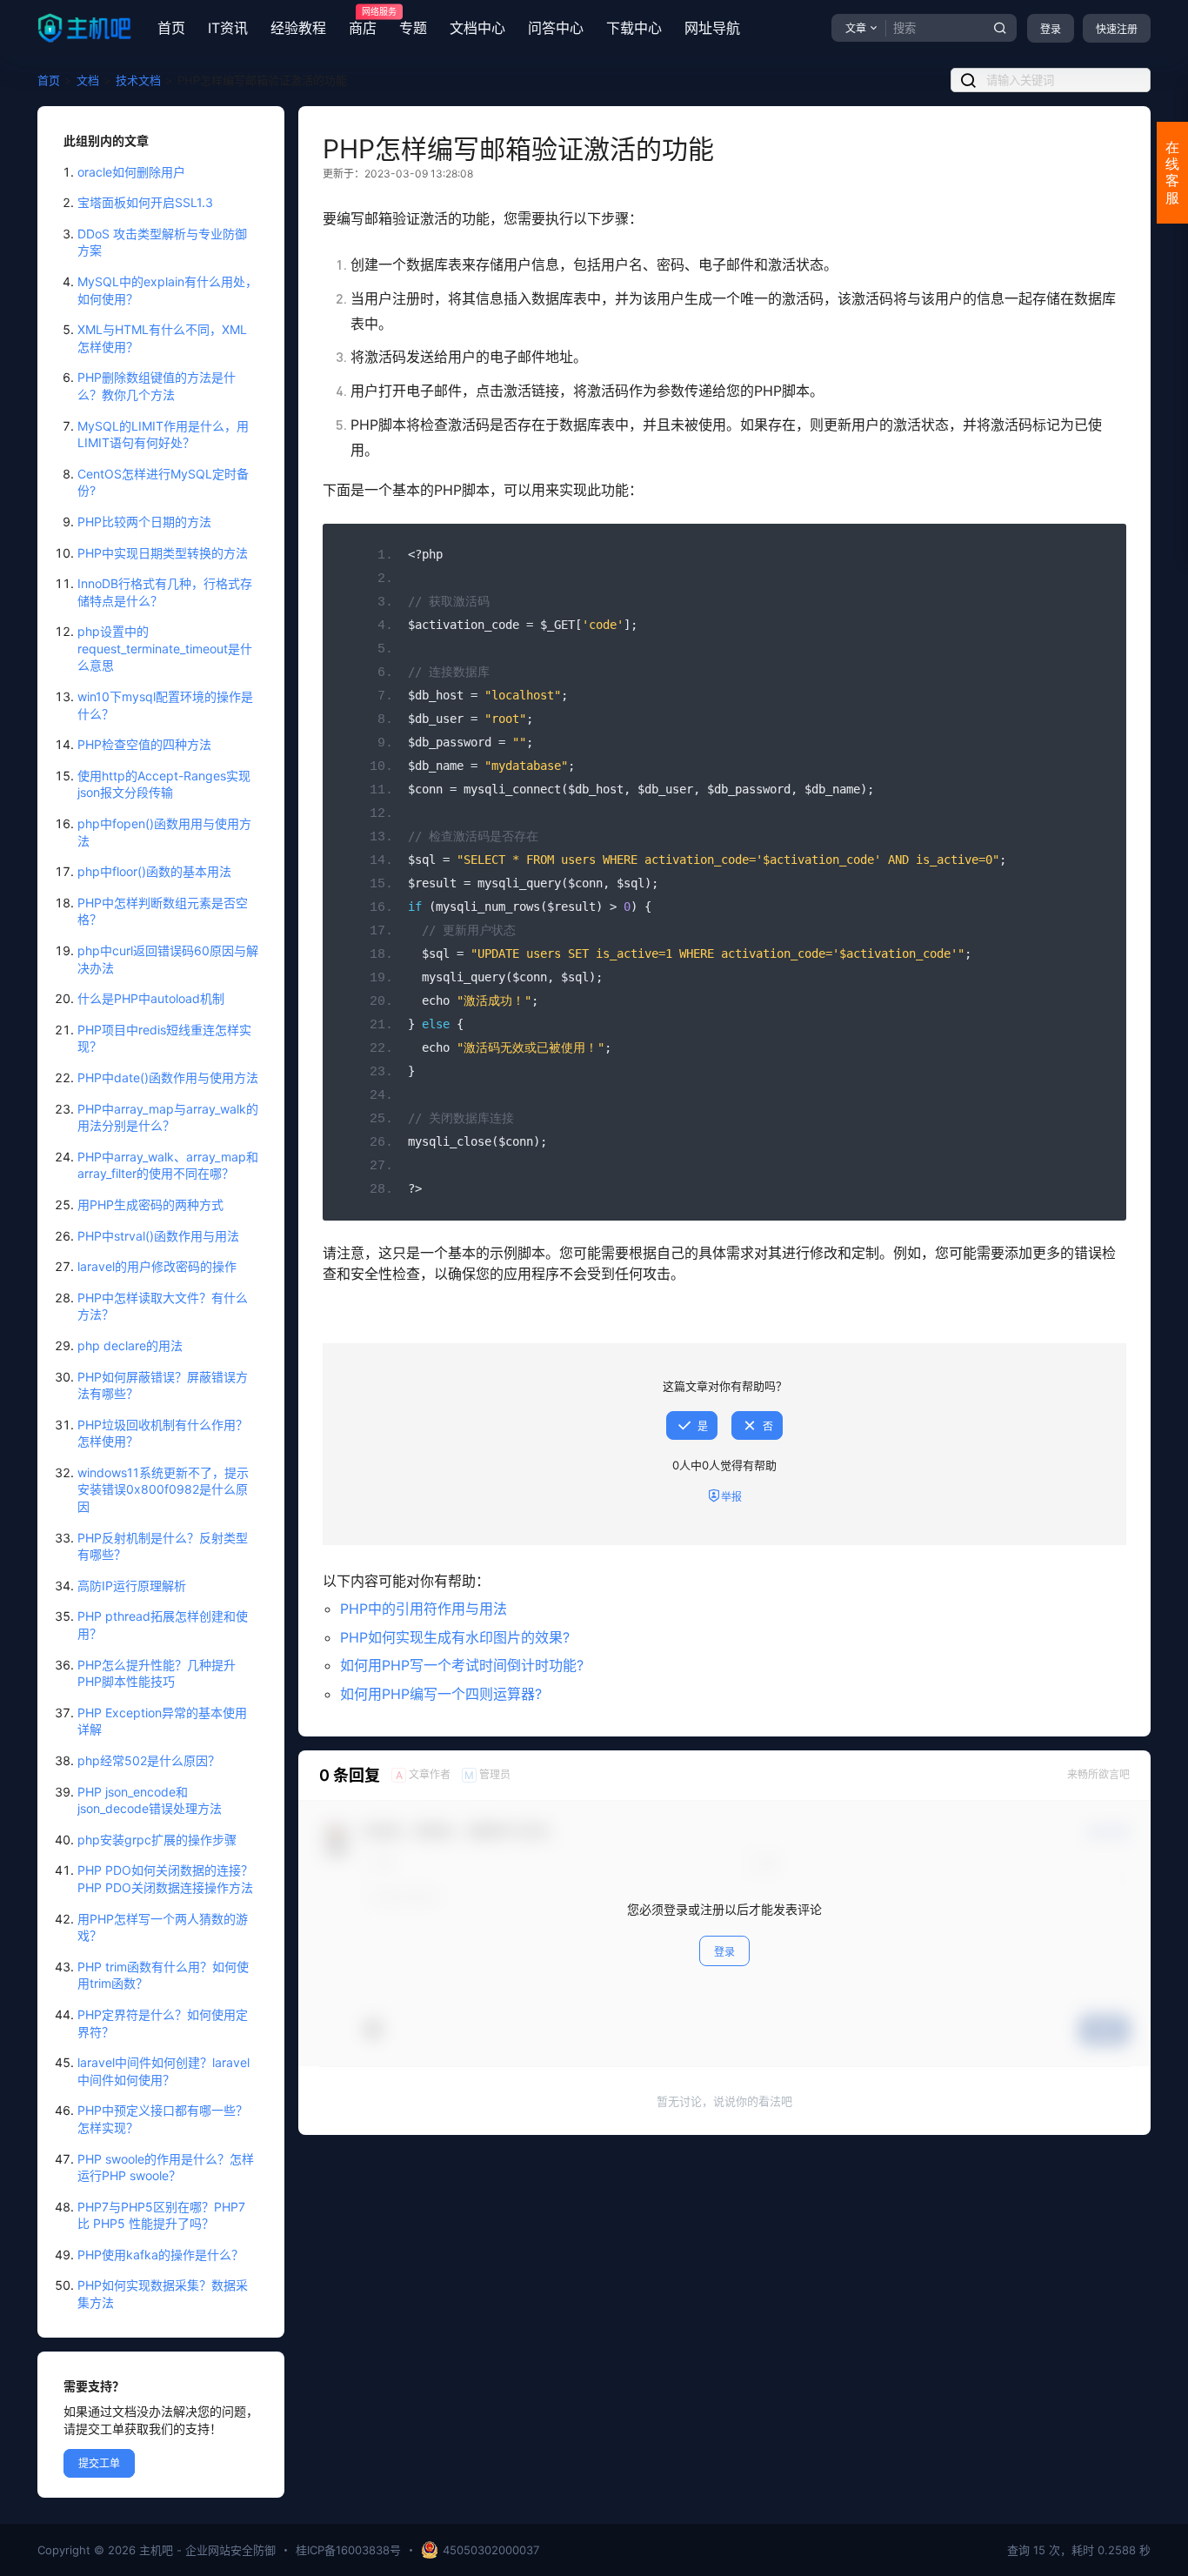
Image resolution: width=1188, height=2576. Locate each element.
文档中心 (477, 28)
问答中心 (556, 28)
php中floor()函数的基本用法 (154, 871)
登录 (1051, 29)
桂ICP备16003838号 (348, 2550)
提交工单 (99, 2463)
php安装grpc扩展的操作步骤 (157, 1840)
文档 (88, 80)
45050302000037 (491, 2550)
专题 (413, 28)
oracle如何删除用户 (131, 172)
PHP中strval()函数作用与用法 (158, 1236)
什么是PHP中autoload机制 (151, 998)
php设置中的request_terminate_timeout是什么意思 (165, 648)
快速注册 (1117, 29)
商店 (363, 22)
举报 (731, 1497)
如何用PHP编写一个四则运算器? (441, 1694)
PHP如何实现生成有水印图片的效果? (455, 1637)
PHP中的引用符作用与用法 (424, 1609)
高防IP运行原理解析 (132, 1586)
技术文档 (138, 80)
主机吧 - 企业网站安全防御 (206, 2550)
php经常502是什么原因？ (149, 1760)
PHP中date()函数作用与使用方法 (168, 1077)
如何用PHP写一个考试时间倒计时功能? (462, 1665)
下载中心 (634, 28)
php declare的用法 (130, 1345)
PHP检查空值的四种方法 (144, 744)
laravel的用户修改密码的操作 (157, 1266)
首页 (171, 28)
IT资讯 (228, 28)
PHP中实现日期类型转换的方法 (163, 553)
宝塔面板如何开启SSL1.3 (145, 202)
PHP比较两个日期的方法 (144, 522)
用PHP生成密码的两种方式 (150, 1204)
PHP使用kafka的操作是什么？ (160, 2255)
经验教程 (298, 28)
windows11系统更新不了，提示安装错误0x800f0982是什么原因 (163, 1489)
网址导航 (712, 28)
